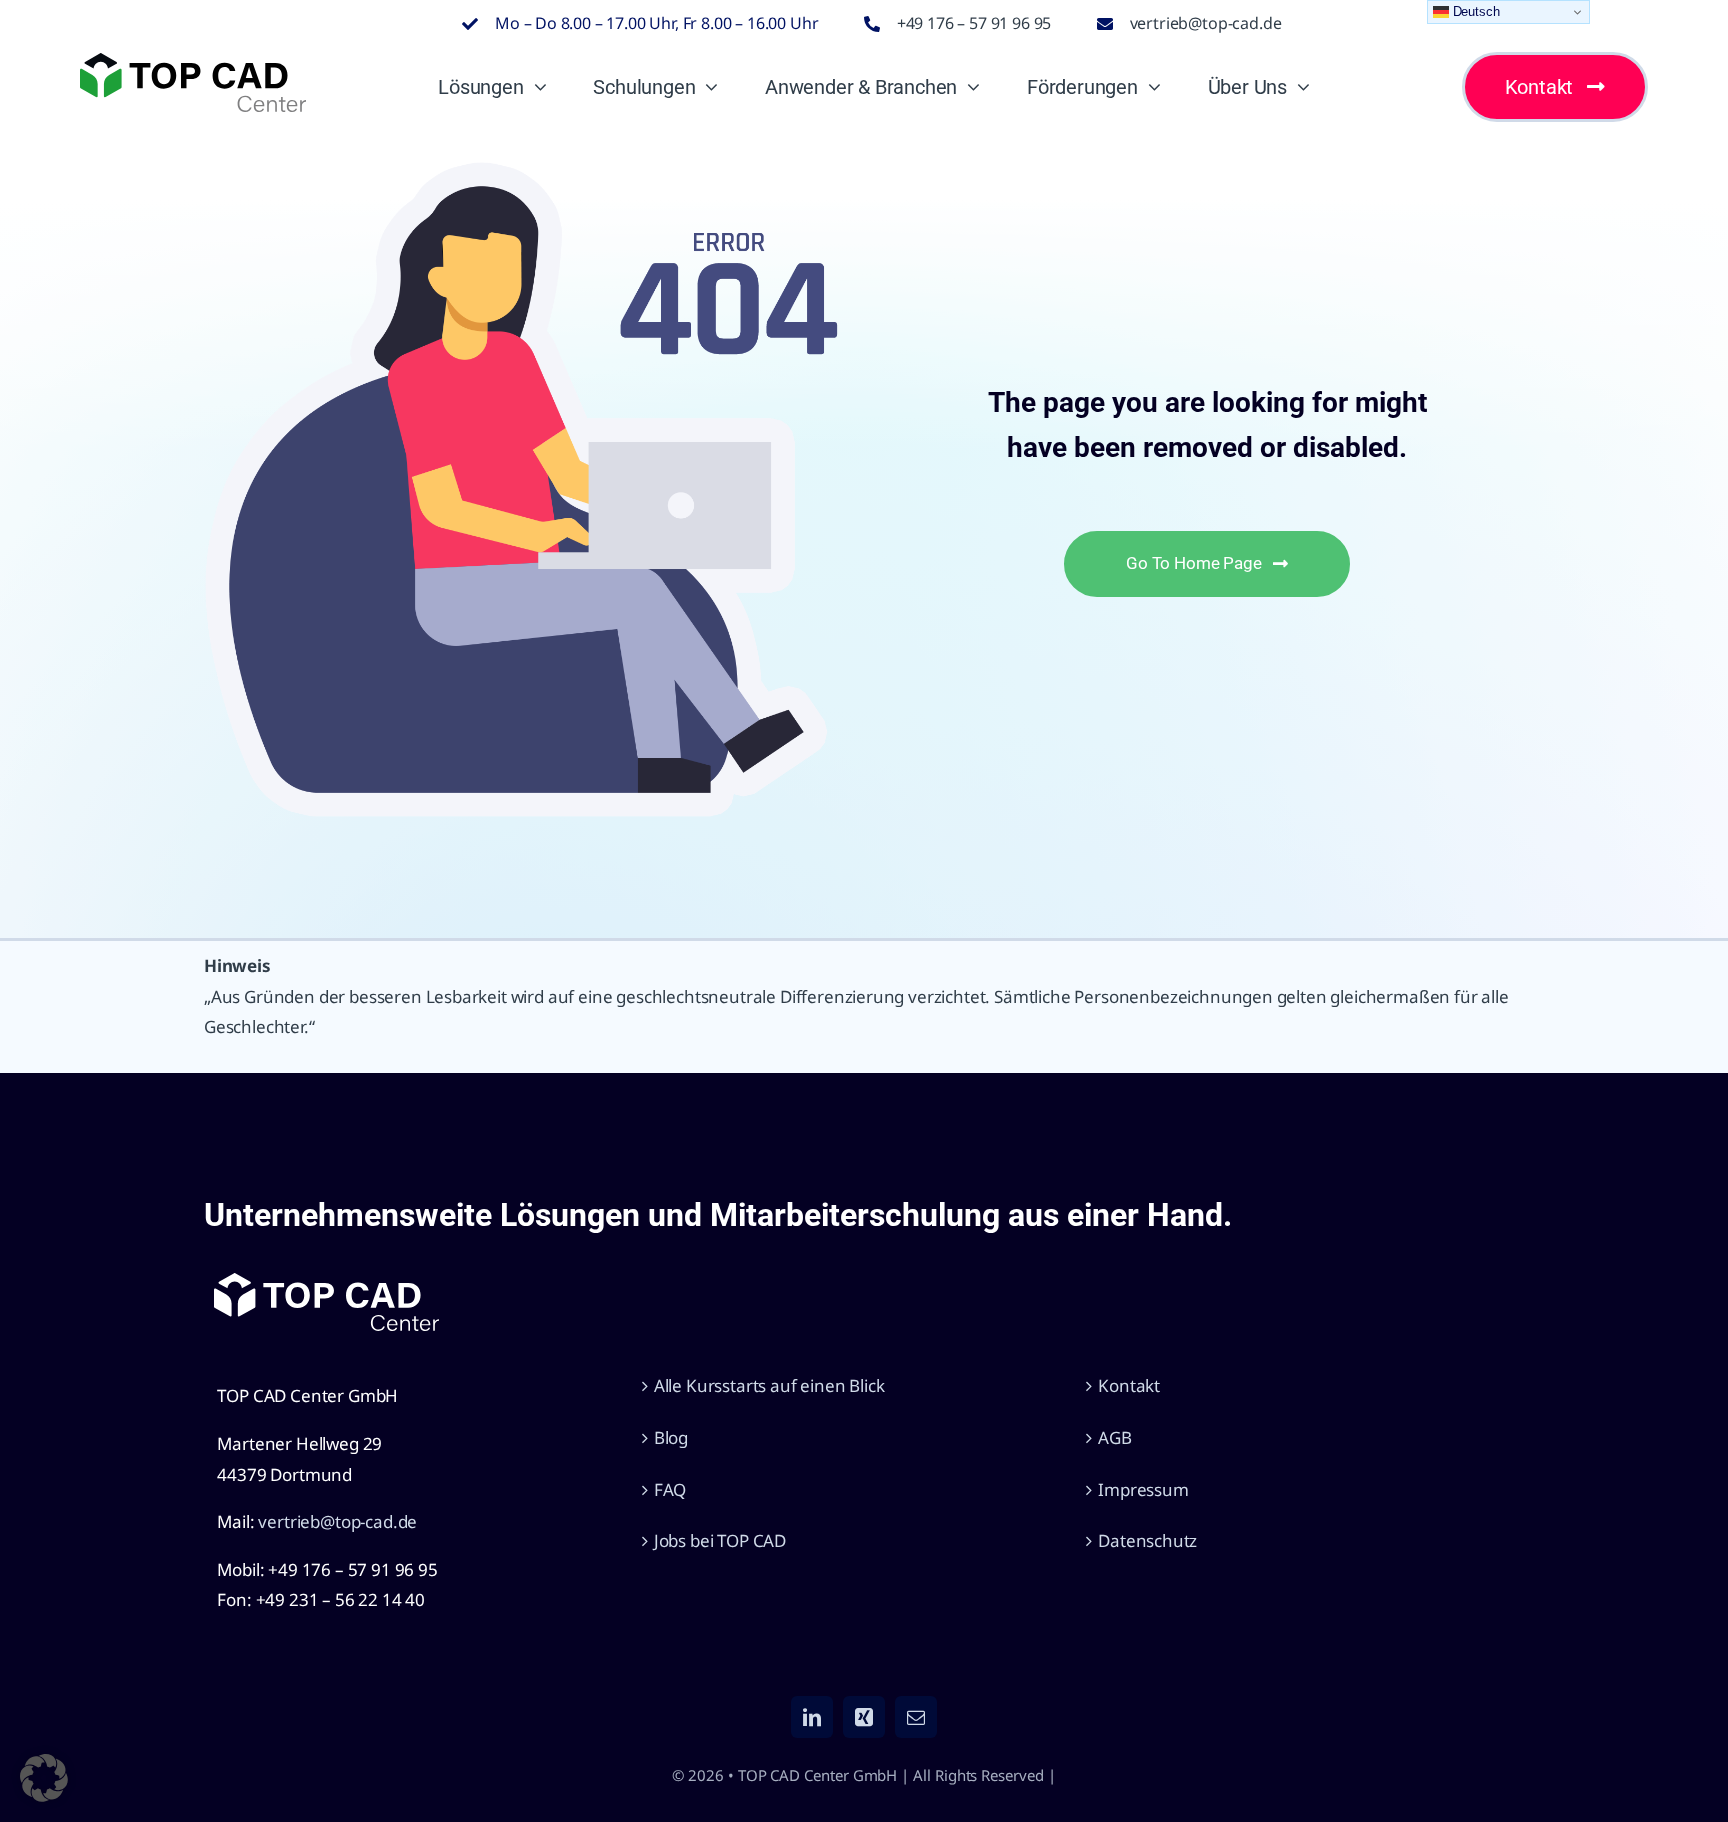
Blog (671, 1437)
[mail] (916, 1717)
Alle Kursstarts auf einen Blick (769, 1385)
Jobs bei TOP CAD (720, 1540)
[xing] (864, 1717)
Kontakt (1129, 1385)
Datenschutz (1147, 1540)
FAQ (670, 1489)
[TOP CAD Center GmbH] (193, 61)
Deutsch (1474, 11)
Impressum (1143, 1489)
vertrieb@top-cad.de (1206, 23)
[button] (44, 1778)
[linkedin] (812, 1717)
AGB (1115, 1437)
